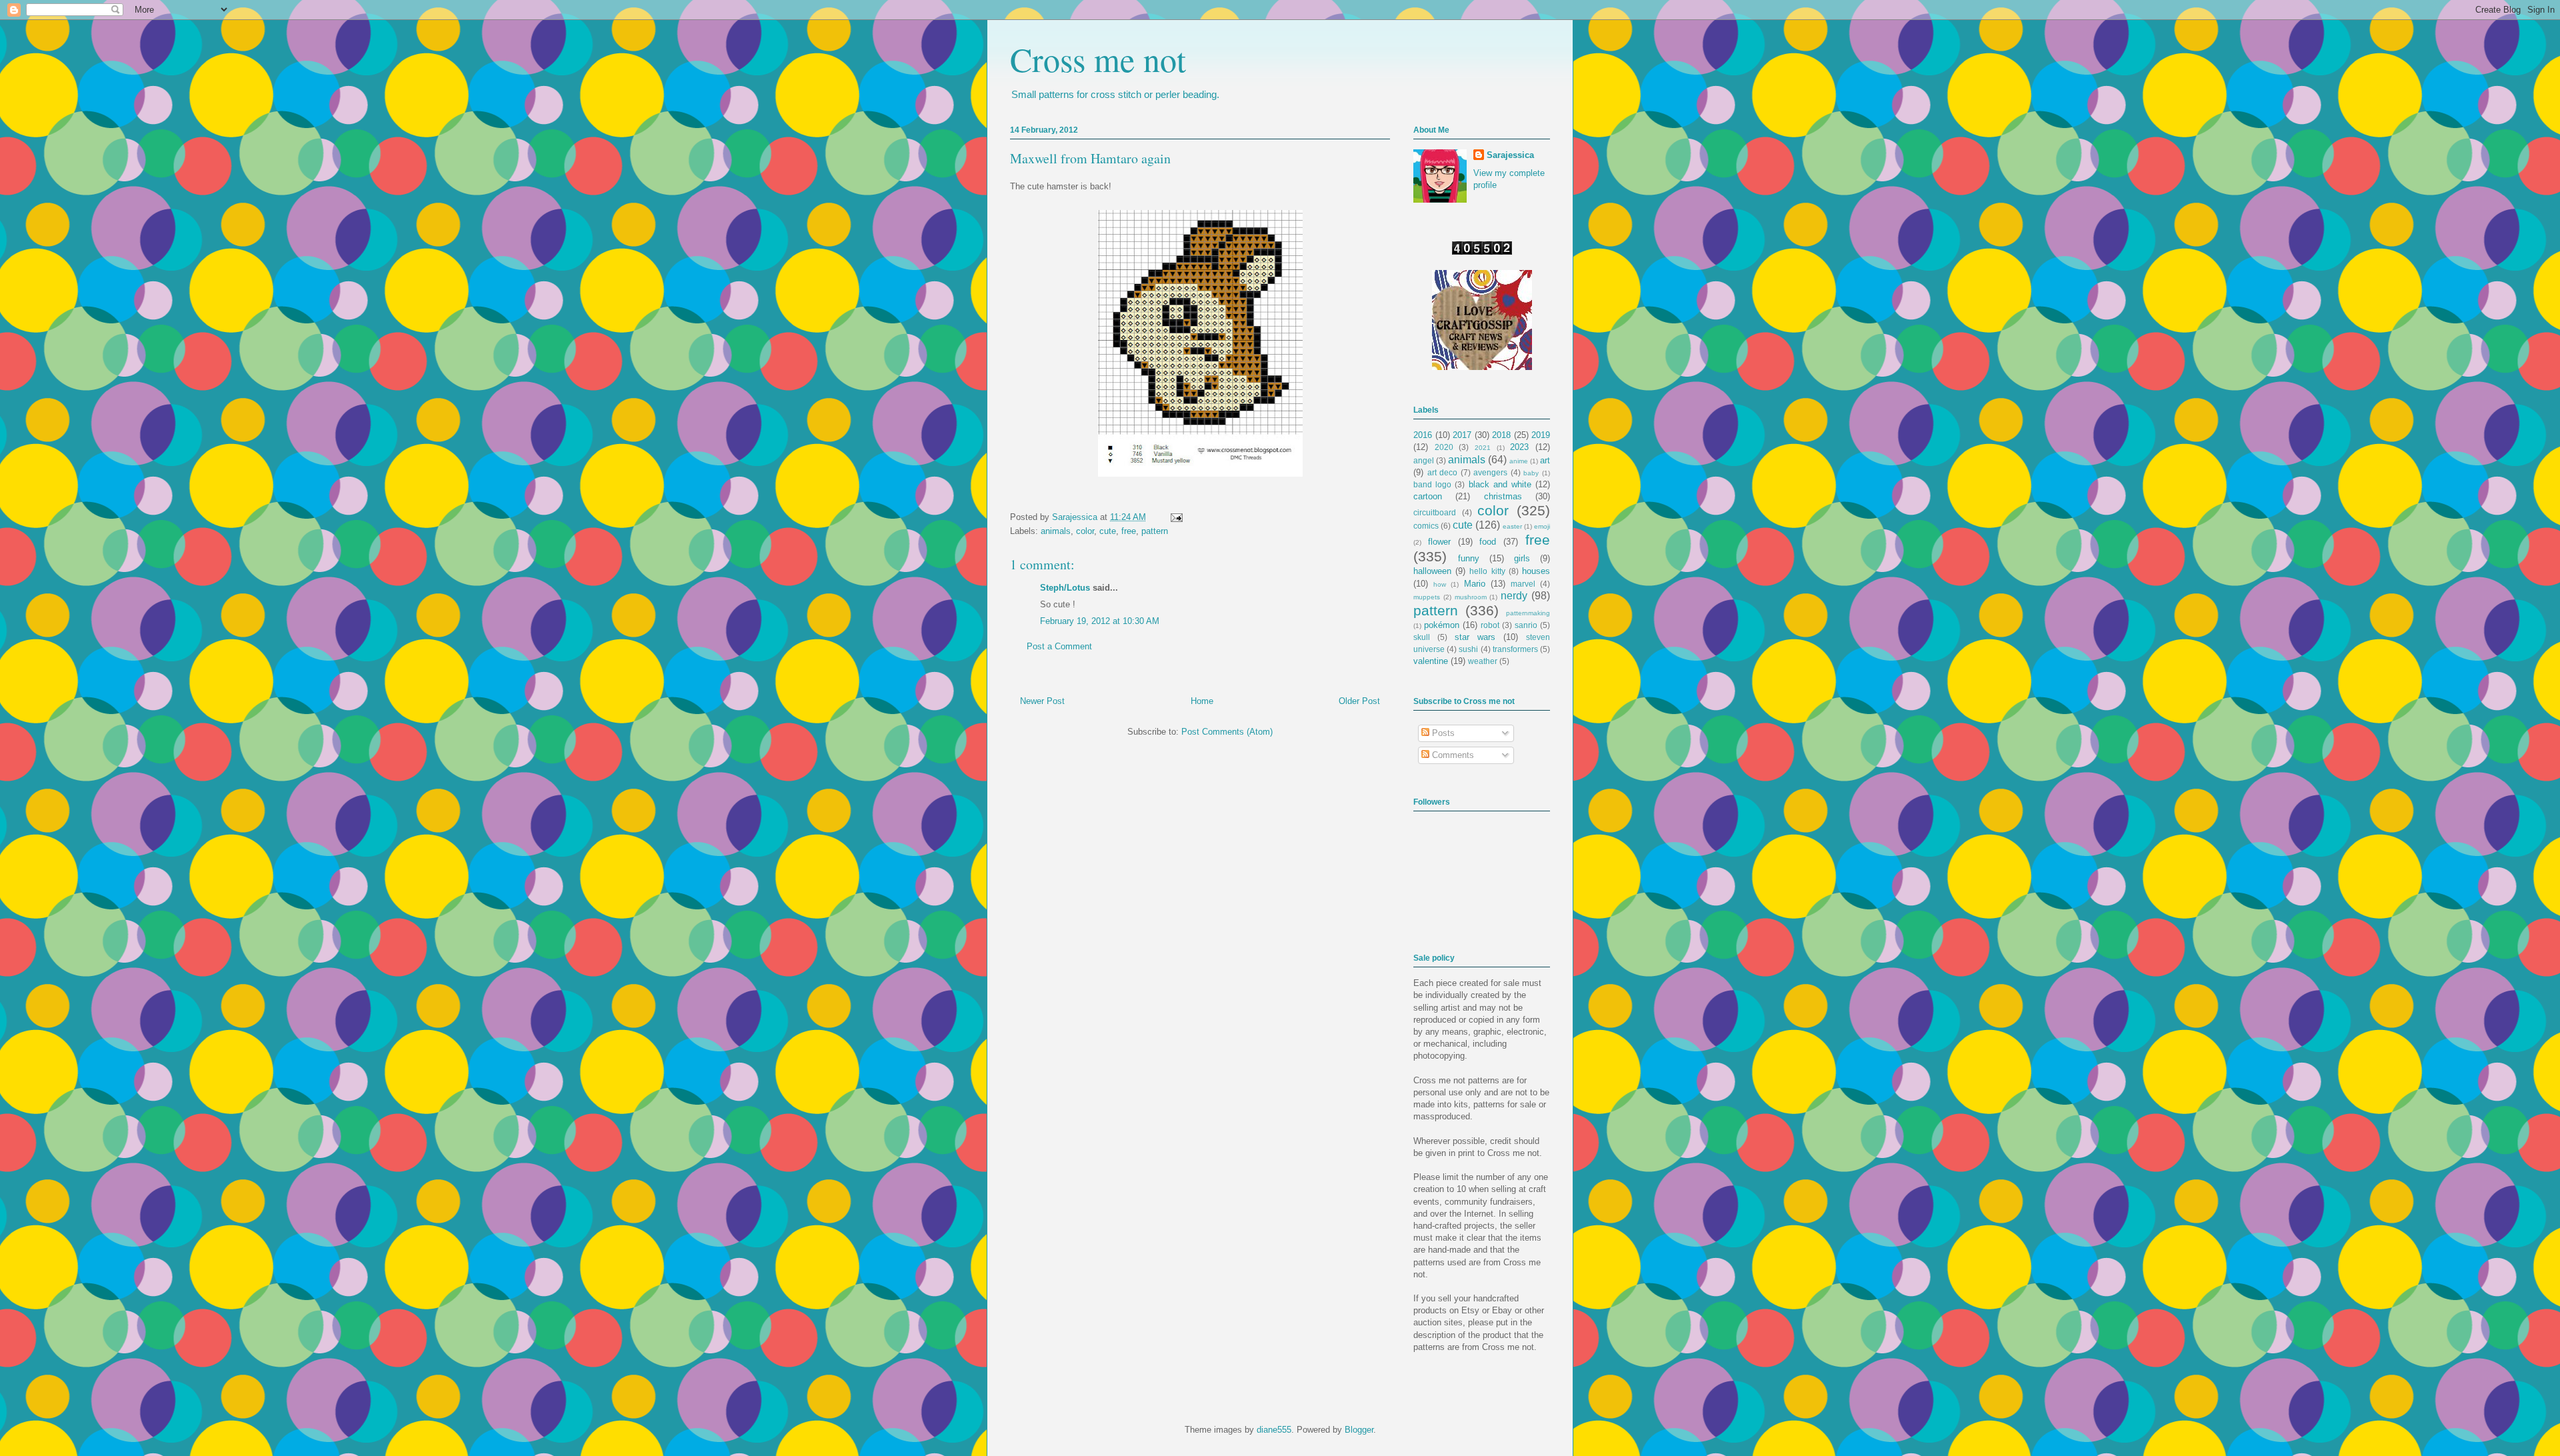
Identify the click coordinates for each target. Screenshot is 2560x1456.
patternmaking (1528, 613)
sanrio (1526, 625)
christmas (1503, 496)
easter (1512, 526)
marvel (1523, 584)
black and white (1500, 484)
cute (1108, 531)
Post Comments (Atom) (1227, 732)
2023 (1519, 447)
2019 (1541, 435)
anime (1519, 461)
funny (1469, 558)
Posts (1442, 733)
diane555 (1274, 1430)
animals (1056, 531)
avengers (1490, 472)
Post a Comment (1059, 646)
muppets (1427, 597)
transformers (1515, 649)
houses (1536, 571)
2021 (1483, 448)
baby (1531, 473)
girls (1522, 558)
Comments (1452, 755)
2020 (1444, 447)
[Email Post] (1174, 517)
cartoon (1428, 496)
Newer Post (1042, 701)
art (1545, 460)
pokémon (1442, 625)
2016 (1423, 435)
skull (1422, 637)
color (1085, 531)
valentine (1431, 661)
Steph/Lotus (1065, 588)
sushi (1468, 649)
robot (1490, 625)
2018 (1501, 435)
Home (1202, 701)
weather (1483, 661)
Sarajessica (1076, 517)
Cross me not (1098, 59)
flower (1439, 542)
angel (1424, 460)
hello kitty (1487, 571)
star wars (1475, 637)
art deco (1443, 472)
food (1488, 542)
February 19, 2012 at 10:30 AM (1100, 621)
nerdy (1514, 596)
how (1440, 584)
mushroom (1471, 597)
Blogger (1359, 1430)
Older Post (1359, 701)
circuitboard (1435, 512)
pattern (1155, 531)
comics (1426, 526)
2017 (1462, 435)
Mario (1475, 584)
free (1129, 531)
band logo (1432, 484)
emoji (1542, 526)
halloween (1432, 571)
